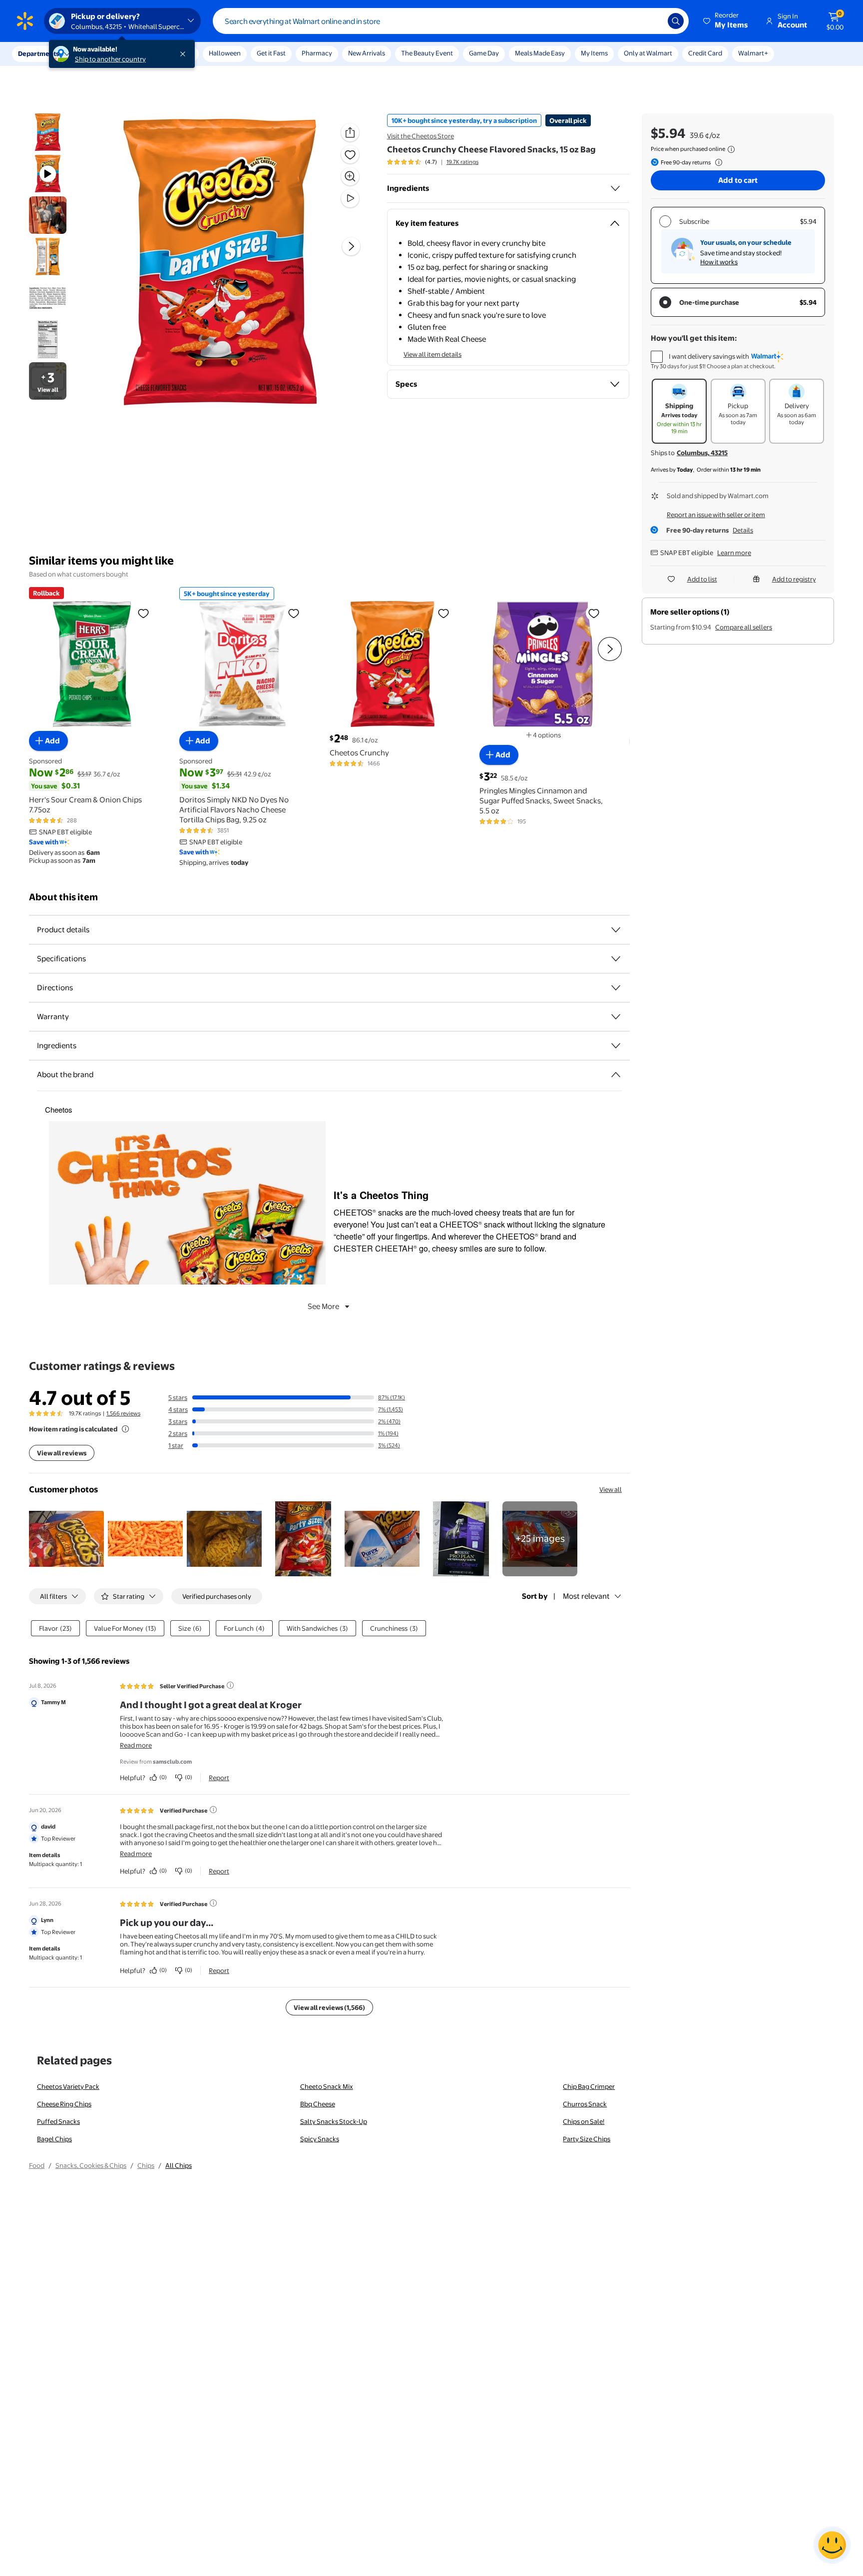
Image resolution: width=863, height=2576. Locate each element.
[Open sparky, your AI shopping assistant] (832, 2545)
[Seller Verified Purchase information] (230, 1685)
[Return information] (717, 162)
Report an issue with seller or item (716, 515)
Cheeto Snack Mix (327, 2086)
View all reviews (62, 1453)
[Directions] (616, 988)
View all (611, 1489)
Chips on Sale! (584, 2121)
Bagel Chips (54, 2139)
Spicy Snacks (320, 2139)
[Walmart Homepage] (25, 21)
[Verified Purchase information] (213, 1810)
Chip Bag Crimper (589, 2086)
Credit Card (705, 53)
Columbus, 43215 (702, 453)
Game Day (484, 53)
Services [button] (100, 53)
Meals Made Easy (540, 53)
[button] (726, 21)
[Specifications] (616, 959)
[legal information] (731, 149)
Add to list (702, 579)
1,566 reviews (123, 1413)
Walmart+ (753, 53)
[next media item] (351, 246)
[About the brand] (616, 1075)
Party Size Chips (587, 2139)
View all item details (432, 354)
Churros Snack (585, 2104)
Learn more (734, 553)
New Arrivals (367, 53)
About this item (63, 897)
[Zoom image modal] (350, 176)
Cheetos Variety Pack (68, 2086)
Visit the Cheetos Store (421, 136)
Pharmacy (317, 53)
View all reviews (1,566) (329, 2007)
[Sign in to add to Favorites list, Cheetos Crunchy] (443, 613)
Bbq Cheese (318, 2104)
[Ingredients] (615, 188)
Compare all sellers (744, 627)
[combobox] (451, 21)
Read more (136, 1745)
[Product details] (616, 930)
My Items (594, 53)
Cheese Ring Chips (64, 2104)
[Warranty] (616, 1017)
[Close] (185, 54)
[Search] (676, 21)
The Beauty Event (427, 53)
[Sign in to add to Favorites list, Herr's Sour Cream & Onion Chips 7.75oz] (143, 613)
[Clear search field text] (653, 21)
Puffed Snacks (58, 2121)
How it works (719, 262)
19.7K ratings (462, 162)
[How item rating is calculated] (125, 1429)
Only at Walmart (648, 53)
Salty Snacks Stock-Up (334, 2121)
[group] (433, 162)
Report (219, 1778)
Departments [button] (38, 53)
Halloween (225, 53)
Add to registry (794, 579)
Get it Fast (271, 53)
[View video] (350, 198)
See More (323, 1306)
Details (743, 530)
